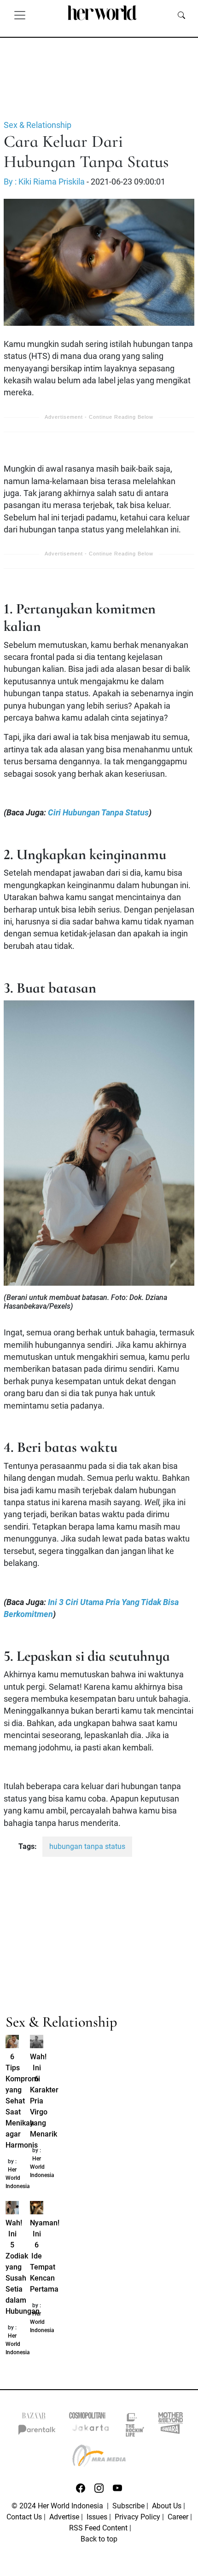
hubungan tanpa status (87, 1846)
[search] (181, 15)
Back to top (99, 2539)
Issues (97, 2517)
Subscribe (128, 2506)
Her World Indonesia (18, 2178)
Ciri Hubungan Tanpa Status (98, 813)
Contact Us (24, 2517)
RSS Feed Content (98, 2528)
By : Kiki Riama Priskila (44, 182)
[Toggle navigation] (20, 15)
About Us (167, 2506)
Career (178, 2517)
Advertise (64, 2517)
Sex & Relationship (38, 125)
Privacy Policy (137, 2517)
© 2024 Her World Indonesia (58, 2506)
